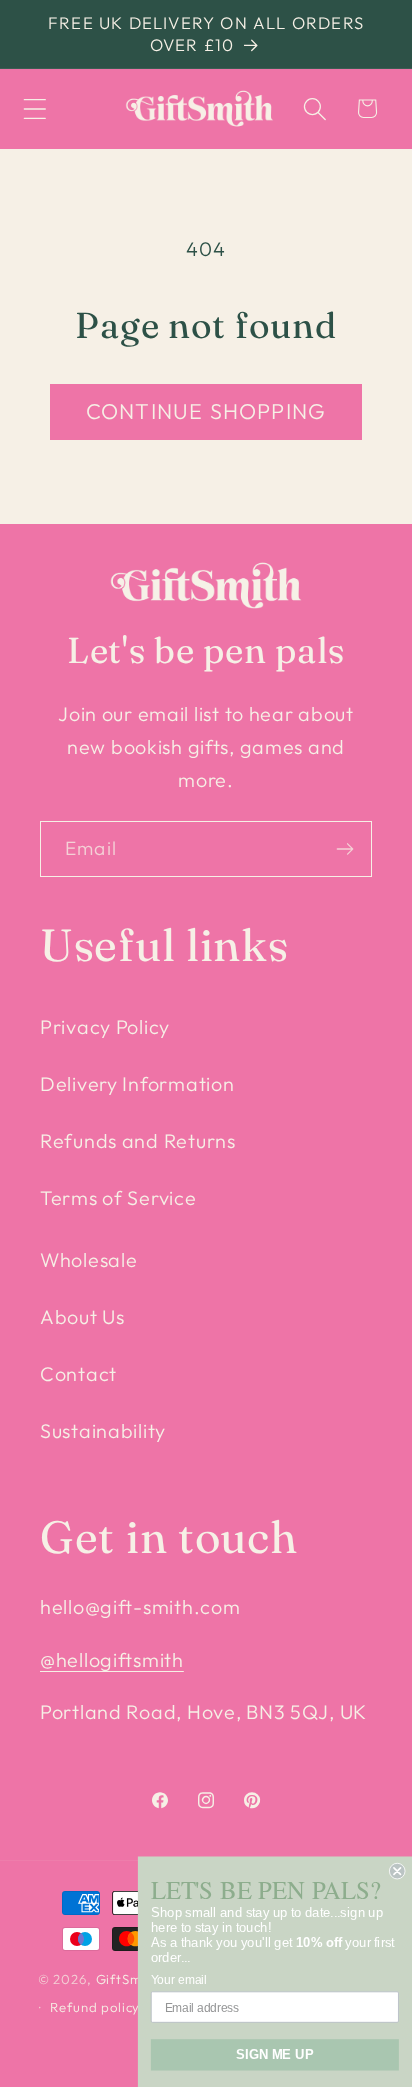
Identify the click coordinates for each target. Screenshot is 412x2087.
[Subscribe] (344, 849)
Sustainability (103, 1430)
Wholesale (88, 1259)
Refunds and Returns (138, 1140)
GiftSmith (128, 1979)
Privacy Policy (105, 1026)
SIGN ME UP (274, 2054)
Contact (78, 1373)
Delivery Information (137, 1083)
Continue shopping (206, 411)
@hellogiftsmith (112, 1659)
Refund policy (95, 2007)
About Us (82, 1316)
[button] (35, 108)
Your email (178, 1979)
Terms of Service (118, 1197)
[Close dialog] (397, 1871)
